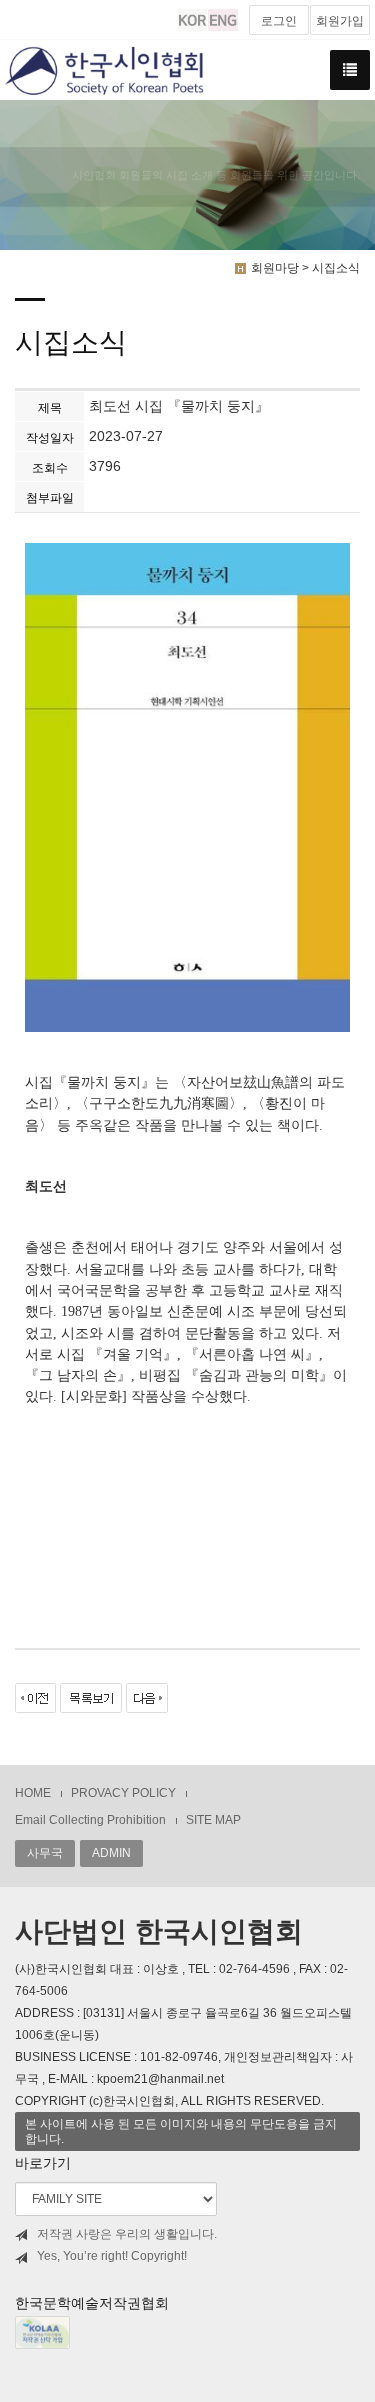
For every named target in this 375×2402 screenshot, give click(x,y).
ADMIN (111, 1853)
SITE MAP (213, 1820)
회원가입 (340, 21)
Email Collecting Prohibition (90, 1820)
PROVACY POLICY (123, 1793)
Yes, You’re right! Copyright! (112, 2256)
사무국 (45, 1853)
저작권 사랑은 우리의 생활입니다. (127, 2234)
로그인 (279, 21)
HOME (33, 1793)
